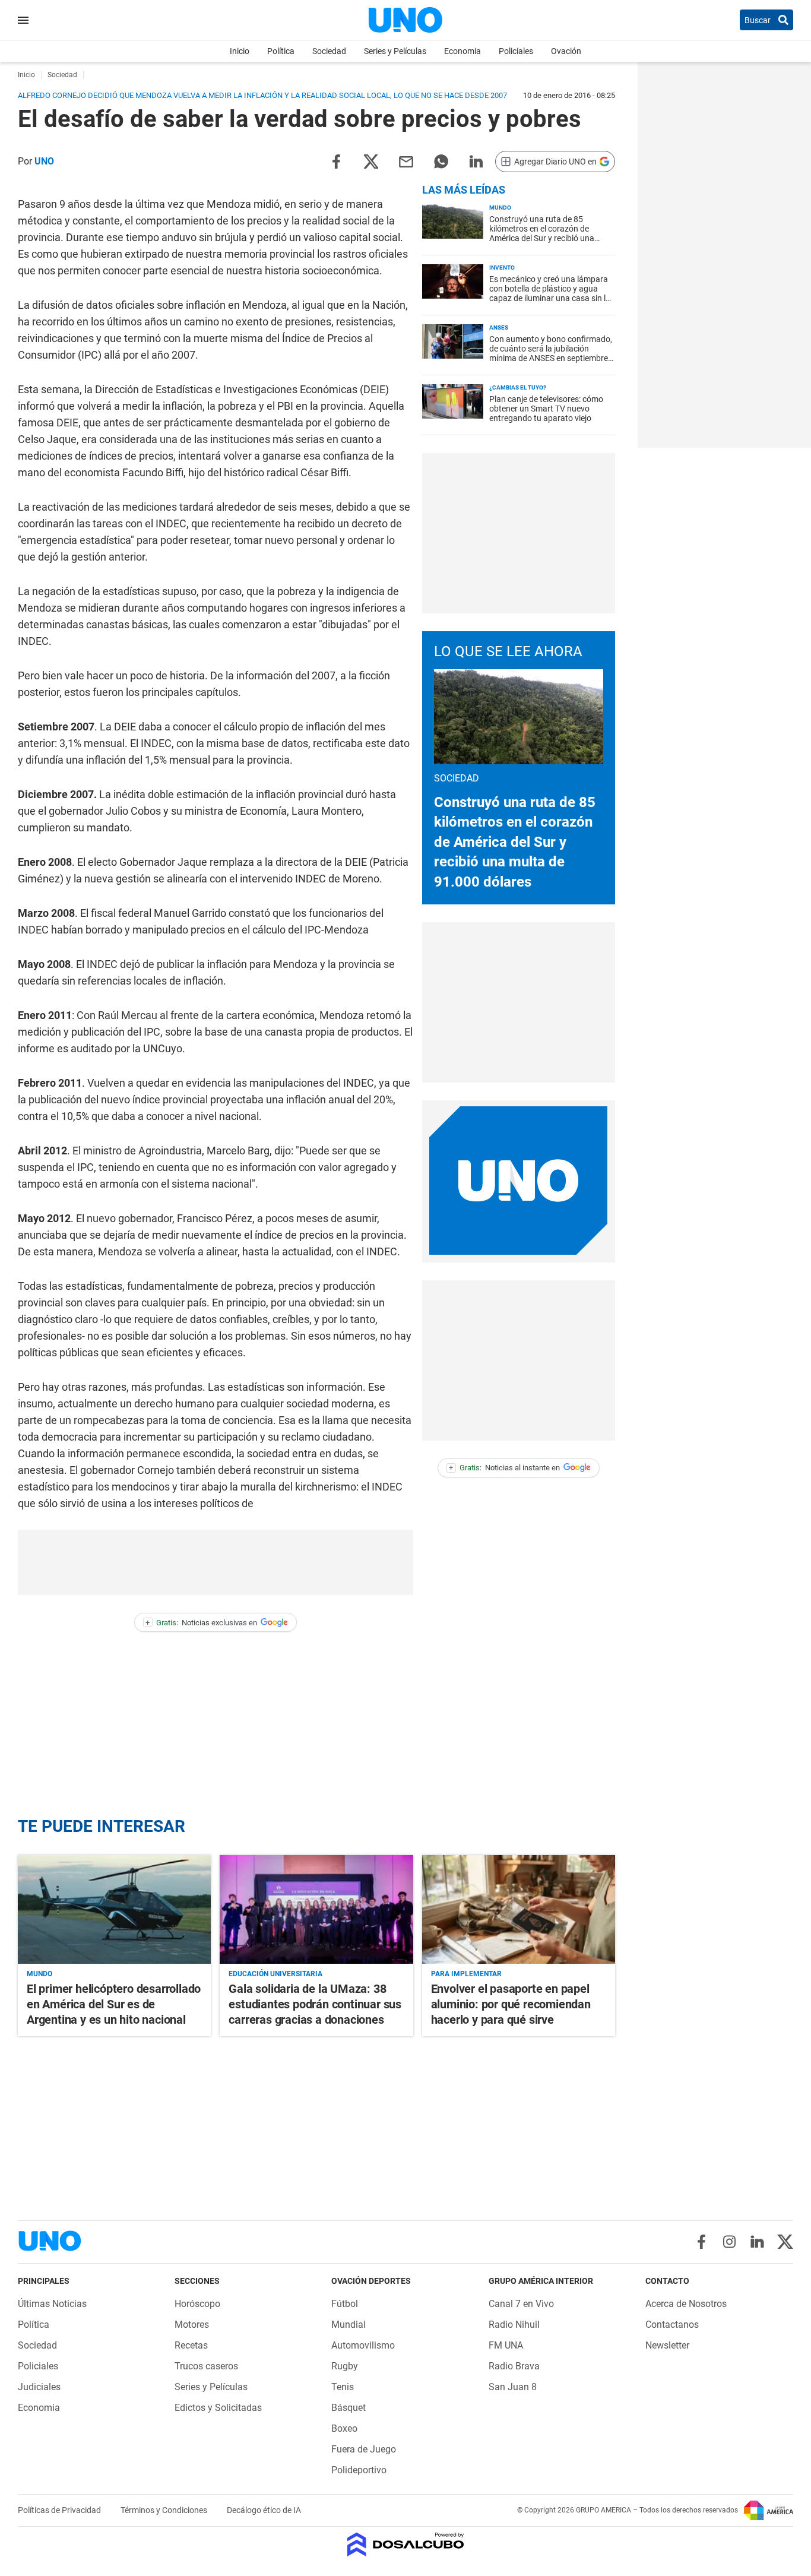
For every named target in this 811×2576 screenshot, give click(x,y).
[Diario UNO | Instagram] (729, 2242)
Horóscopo (197, 2304)
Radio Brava (514, 2366)
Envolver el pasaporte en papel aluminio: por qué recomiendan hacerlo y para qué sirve (511, 2004)
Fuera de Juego (364, 2449)
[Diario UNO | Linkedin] (757, 2242)
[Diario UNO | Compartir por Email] (406, 161)
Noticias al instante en (504, 1468)
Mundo (500, 208)
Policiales (516, 51)
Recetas (191, 2345)
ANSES (499, 327)
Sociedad (329, 51)
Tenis (343, 2387)
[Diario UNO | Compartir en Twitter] (371, 161)
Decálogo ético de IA (264, 2510)
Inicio (240, 51)
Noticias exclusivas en (201, 1623)
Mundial (349, 2325)
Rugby (345, 2366)
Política (281, 51)
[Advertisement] (518, 533)
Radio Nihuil (514, 2325)
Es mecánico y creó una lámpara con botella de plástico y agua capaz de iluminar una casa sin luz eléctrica (552, 293)
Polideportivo (359, 2470)
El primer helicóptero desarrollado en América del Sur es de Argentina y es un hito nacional (114, 2004)
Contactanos (672, 2325)
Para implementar (466, 1974)
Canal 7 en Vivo (521, 2304)
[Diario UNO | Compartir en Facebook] (336, 161)
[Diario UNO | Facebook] (701, 2242)
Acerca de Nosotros (686, 2304)
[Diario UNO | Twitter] (785, 2242)
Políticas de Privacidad (60, 2510)
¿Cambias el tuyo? (518, 387)
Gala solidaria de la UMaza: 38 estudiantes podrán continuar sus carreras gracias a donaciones (315, 2004)
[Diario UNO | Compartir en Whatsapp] (441, 161)
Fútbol (345, 2304)
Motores (192, 2325)
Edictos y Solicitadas (218, 2408)
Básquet (349, 2408)
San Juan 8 (513, 2387)
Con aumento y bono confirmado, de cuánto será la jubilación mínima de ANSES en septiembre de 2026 (551, 353)
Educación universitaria (275, 1974)
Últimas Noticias (52, 2304)
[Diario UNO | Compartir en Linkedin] (476, 161)
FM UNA (506, 2345)
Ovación (566, 51)
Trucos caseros (206, 2366)
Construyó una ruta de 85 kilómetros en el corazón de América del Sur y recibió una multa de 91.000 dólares (542, 233)
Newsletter (667, 2345)
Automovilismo (363, 2345)
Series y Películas (395, 51)
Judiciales (39, 2387)
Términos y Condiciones (165, 2510)
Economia (462, 51)
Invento (502, 268)
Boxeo (344, 2428)
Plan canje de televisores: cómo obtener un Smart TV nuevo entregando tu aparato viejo (546, 409)
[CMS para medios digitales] (406, 2545)
